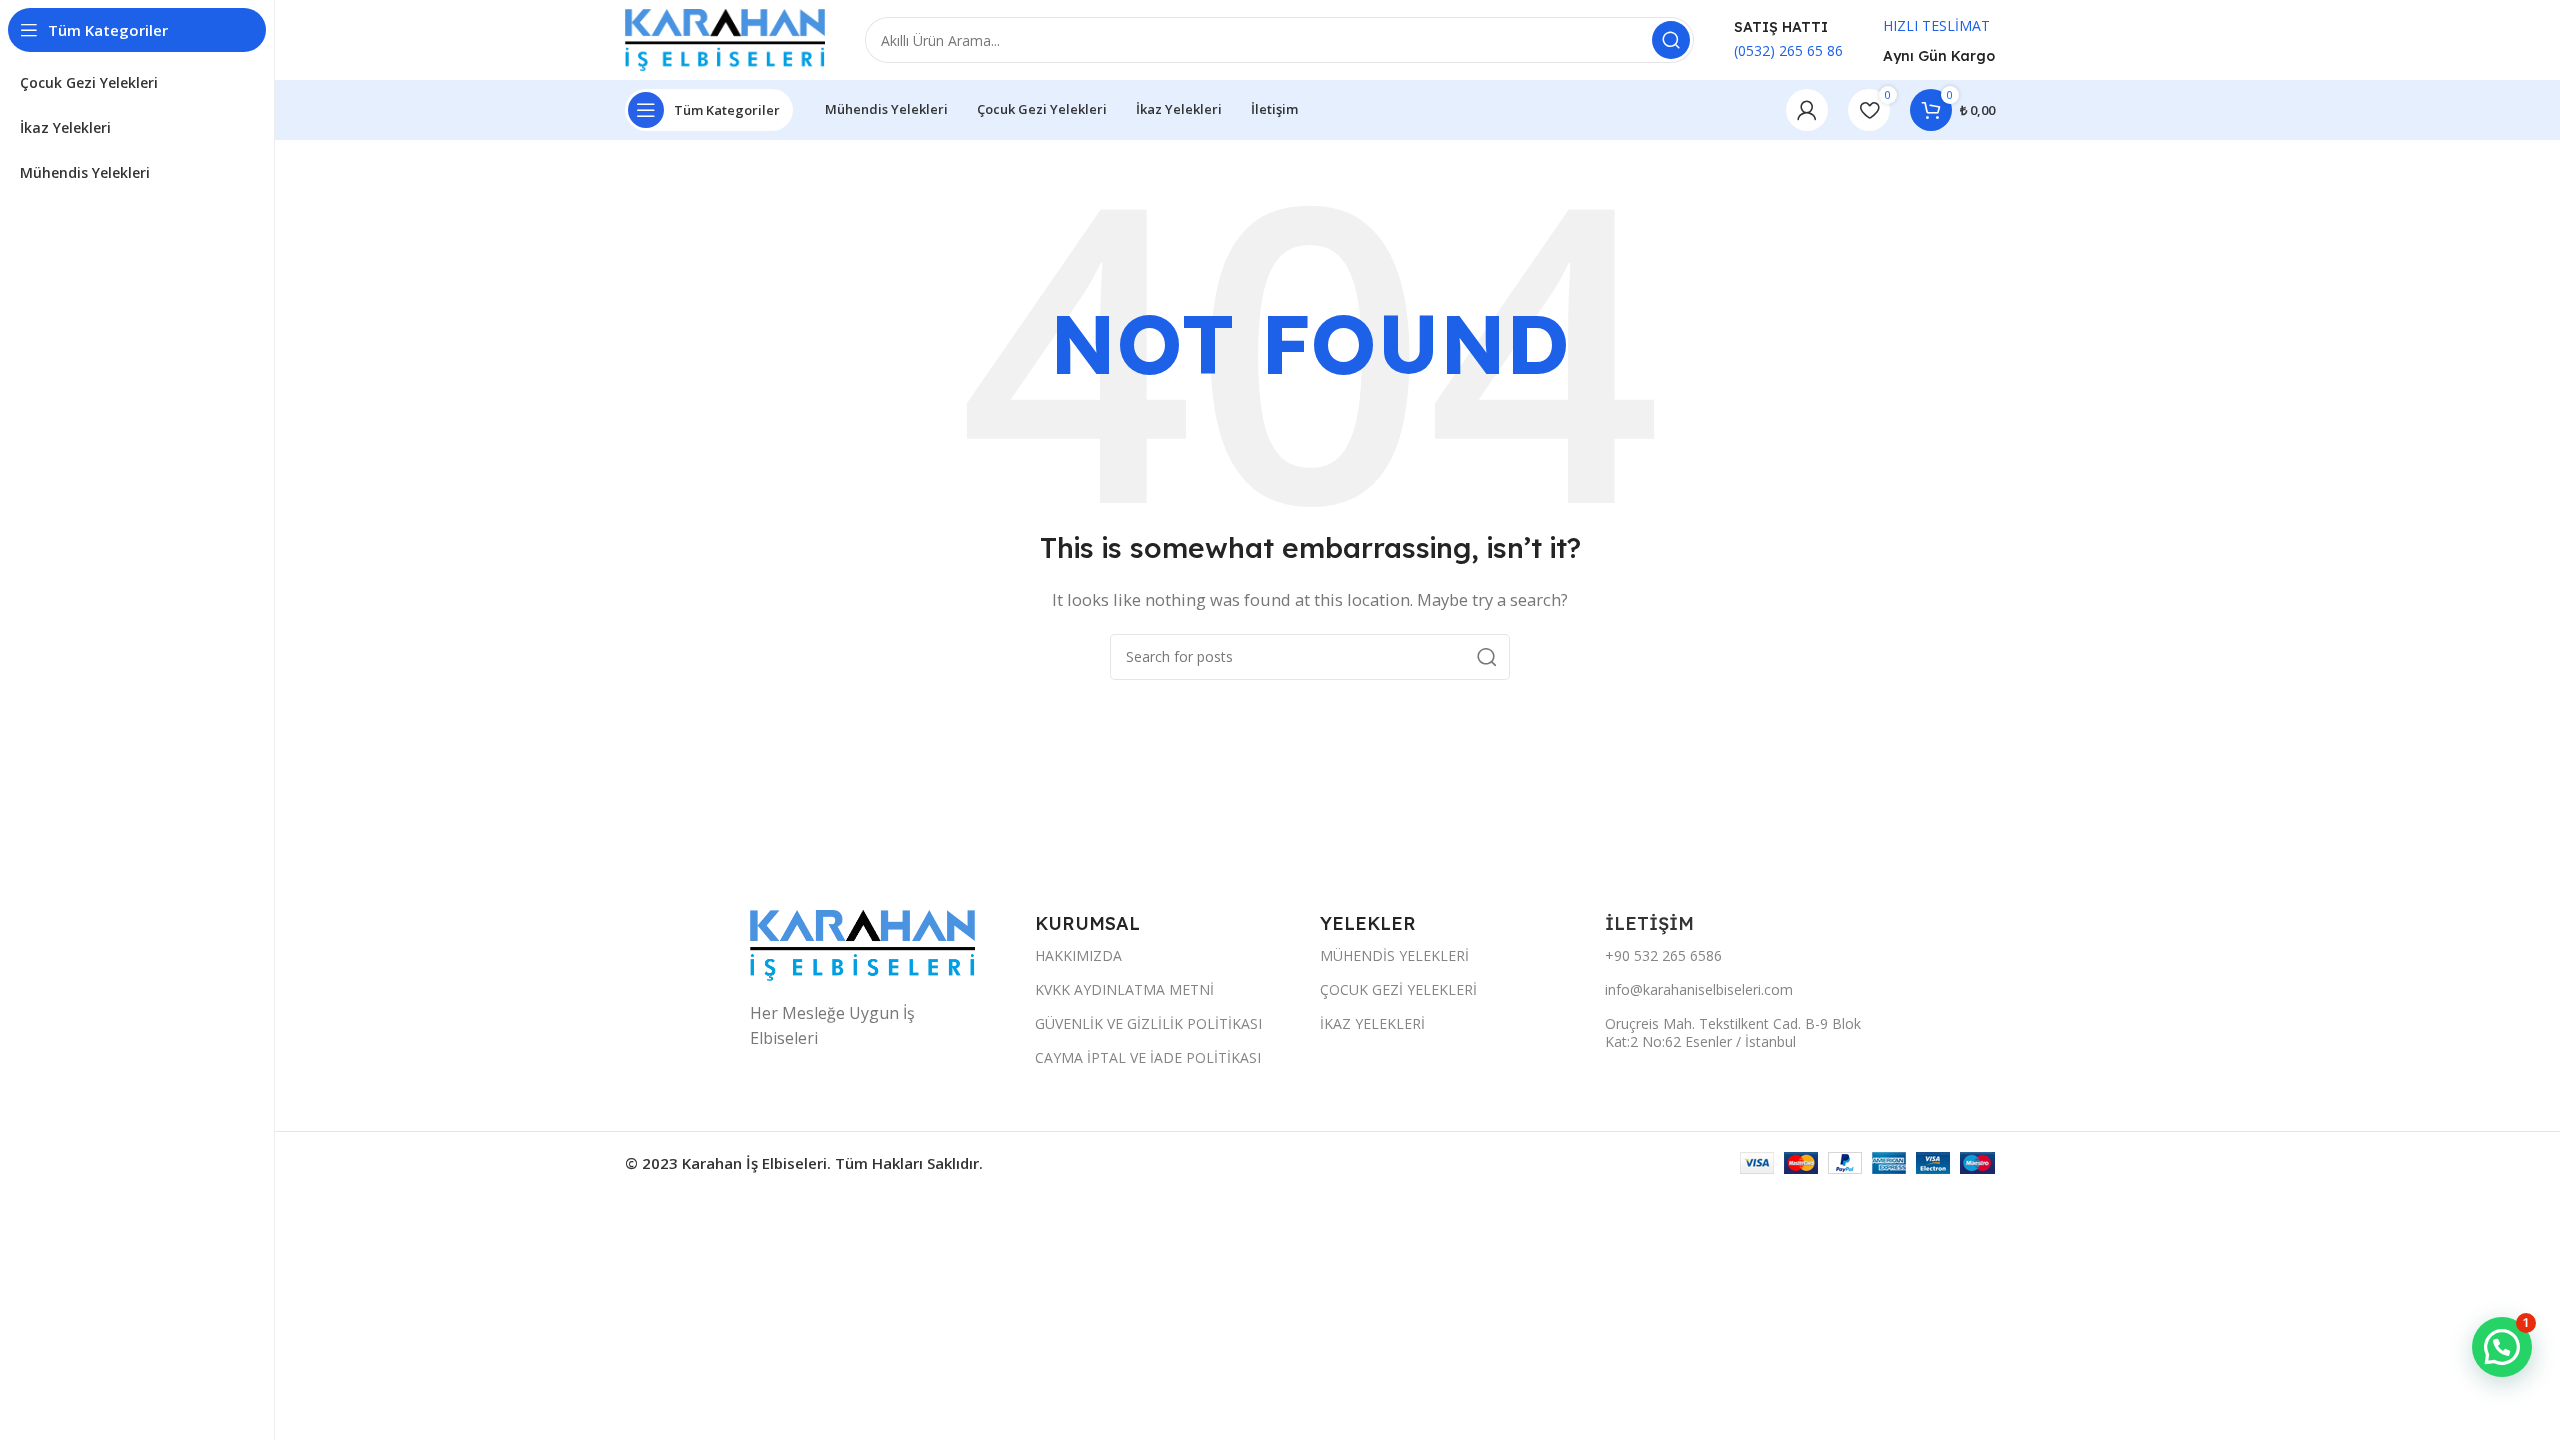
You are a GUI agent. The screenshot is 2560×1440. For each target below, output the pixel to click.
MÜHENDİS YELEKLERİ (1394, 955)
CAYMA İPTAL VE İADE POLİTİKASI (1148, 1057)
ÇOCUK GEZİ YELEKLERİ (1398, 989)
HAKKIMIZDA (1078, 955)
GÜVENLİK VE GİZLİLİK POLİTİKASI (1148, 1023)
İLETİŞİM (1652, 923)
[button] (2502, 1347)
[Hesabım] (1807, 110)
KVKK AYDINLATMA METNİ (1124, 989)
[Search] (1671, 40)
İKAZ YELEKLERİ (1372, 1023)
